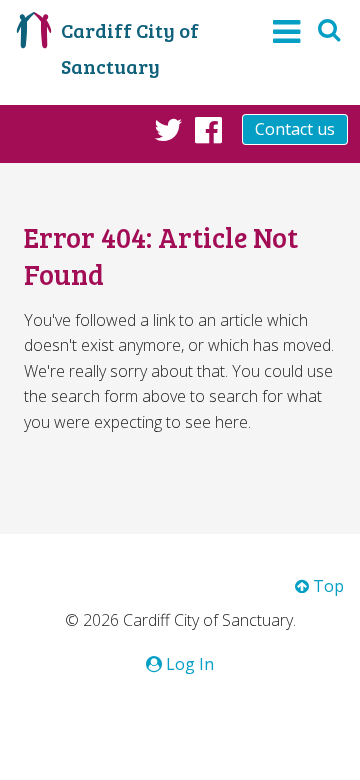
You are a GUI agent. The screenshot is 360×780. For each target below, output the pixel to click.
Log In (188, 664)
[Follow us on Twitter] (168, 129)
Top (326, 586)
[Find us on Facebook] (208, 129)
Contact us (295, 129)
